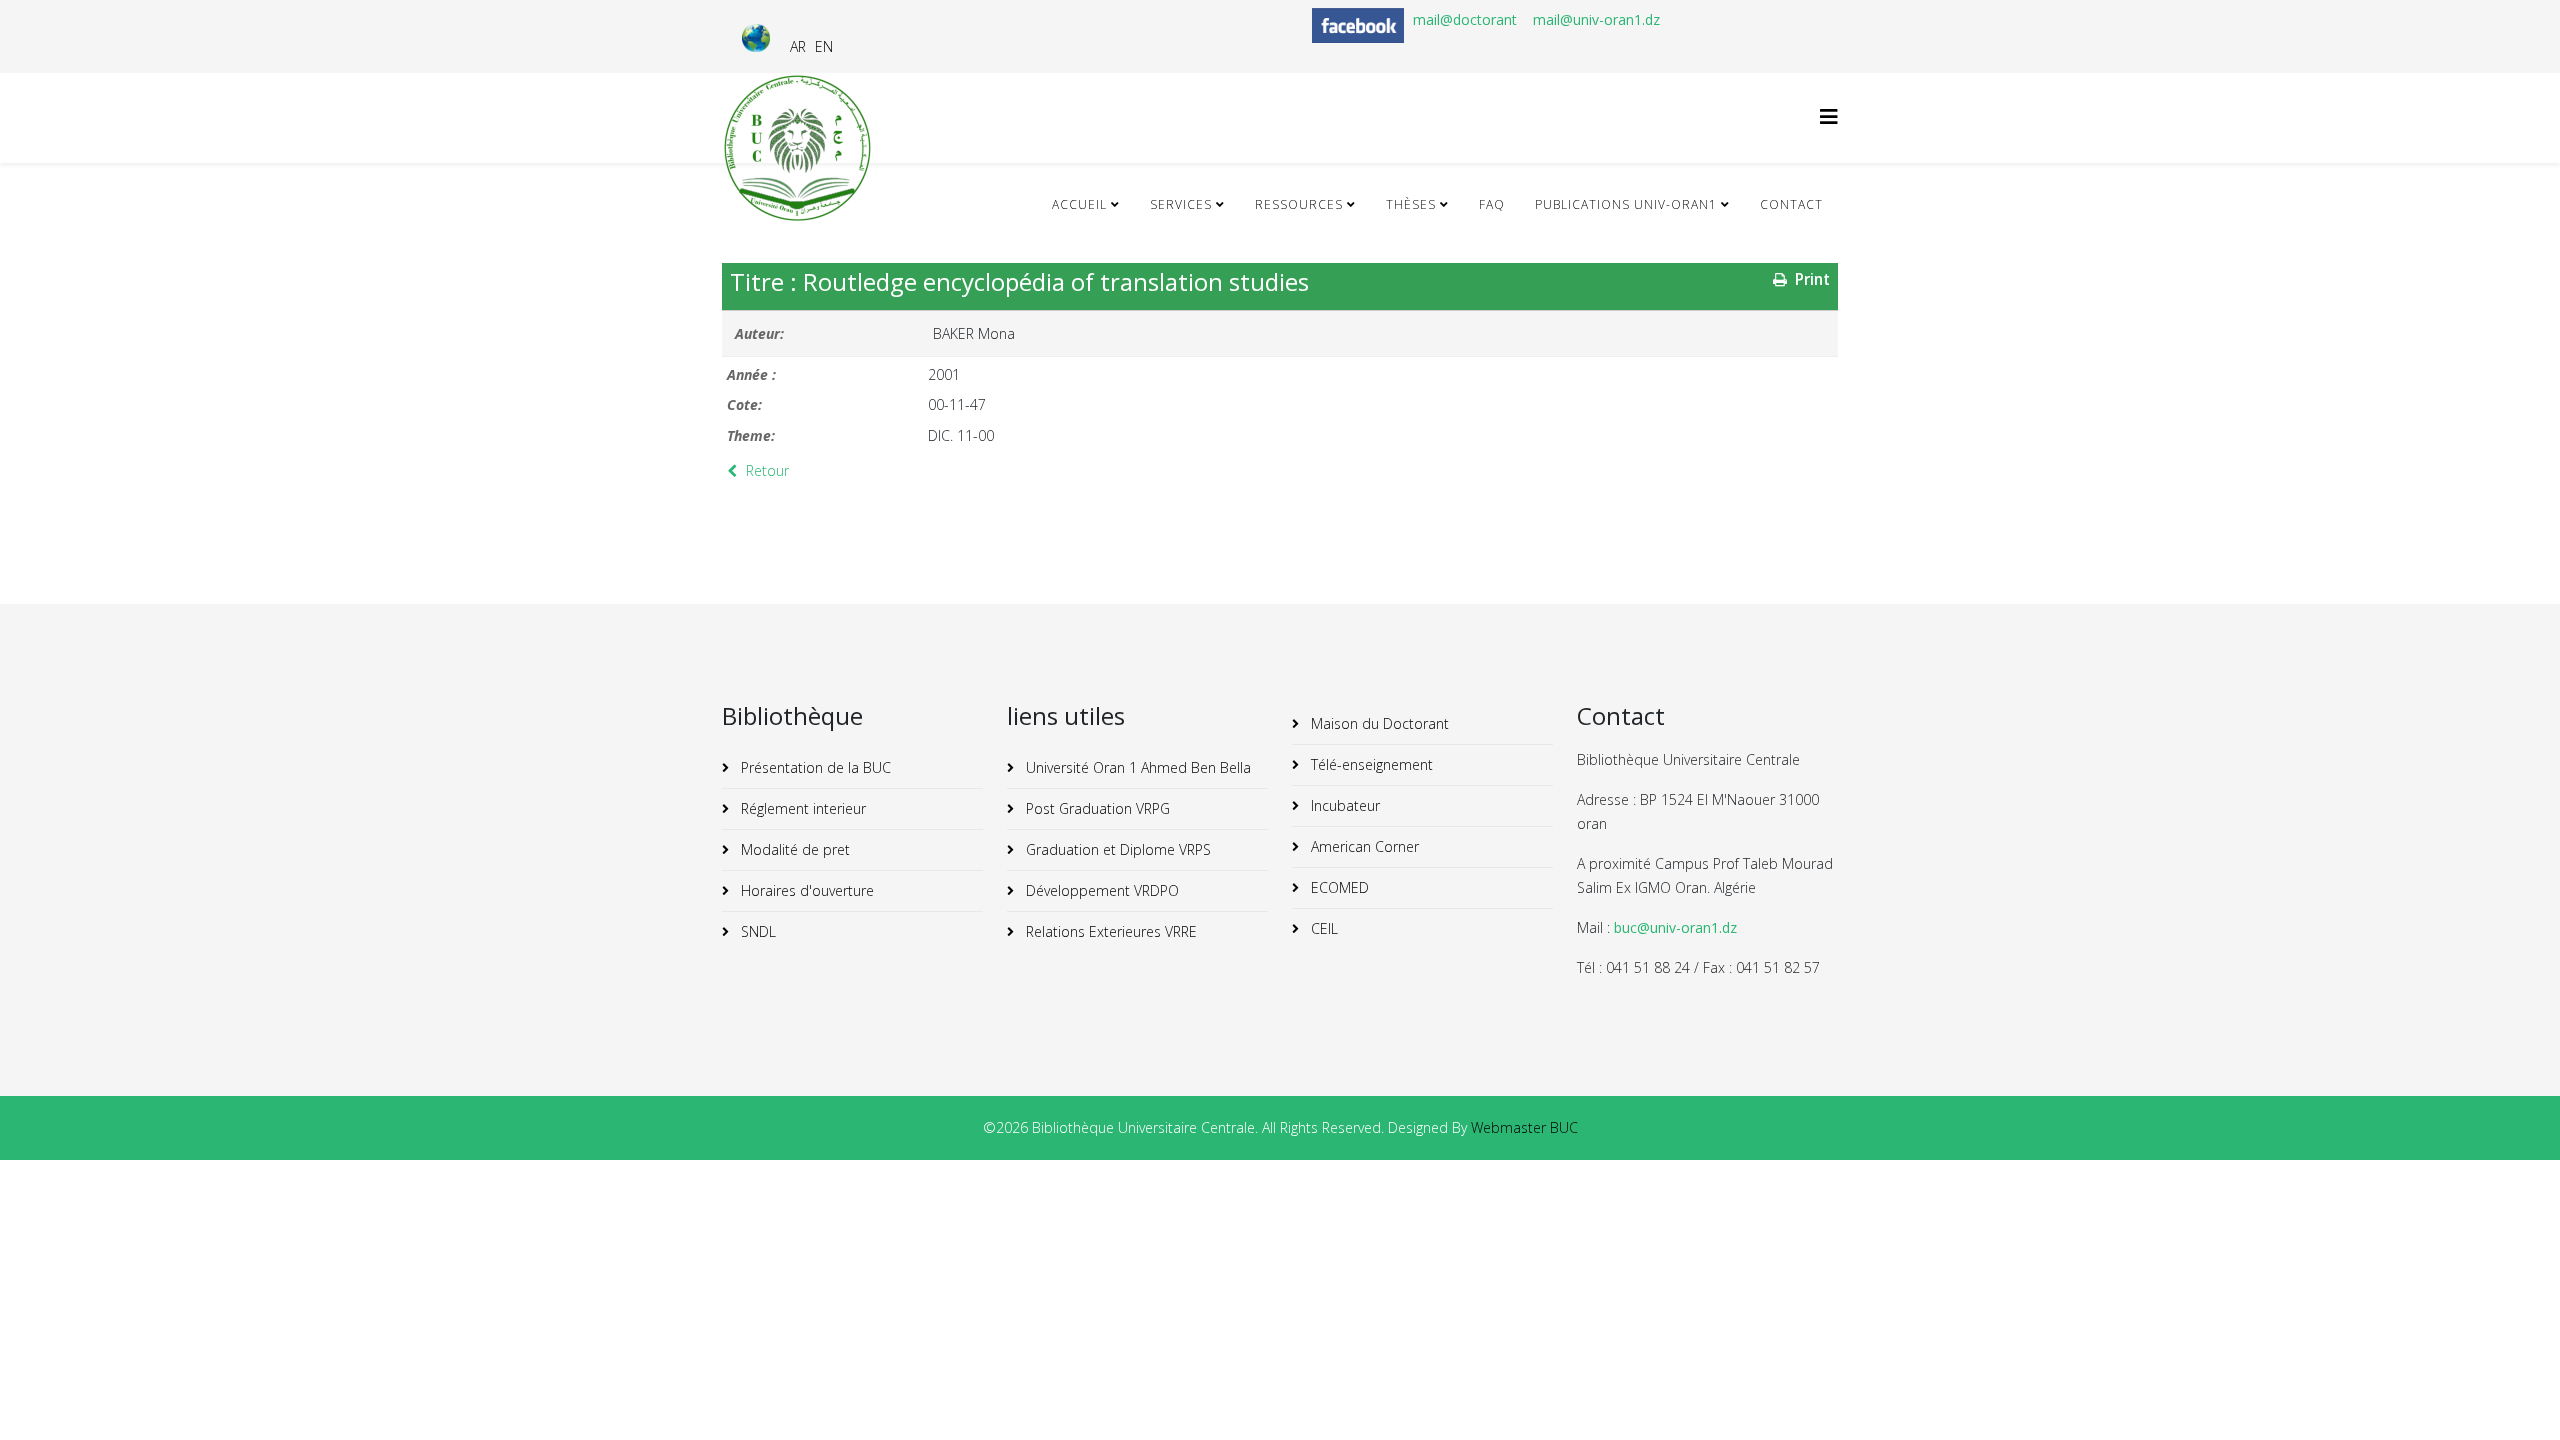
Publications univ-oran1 (1626, 204)
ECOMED (1338, 887)
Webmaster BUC (1524, 1127)
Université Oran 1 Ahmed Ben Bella (1136, 767)
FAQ (1492, 204)
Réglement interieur (801, 808)
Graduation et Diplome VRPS (1116, 849)
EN (824, 46)
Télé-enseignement (1370, 764)
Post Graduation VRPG (1096, 808)
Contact (1791, 204)
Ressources (1299, 204)
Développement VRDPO (1100, 890)
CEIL (1322, 928)
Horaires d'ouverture (805, 890)
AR (798, 46)
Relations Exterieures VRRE (1109, 931)
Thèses (1411, 204)
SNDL (756, 931)
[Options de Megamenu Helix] (1829, 116)
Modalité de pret (793, 849)
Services (1181, 204)
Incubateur (1343, 805)
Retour (765, 470)
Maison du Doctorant (1378, 723)
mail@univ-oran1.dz (1596, 19)
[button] (2515, 1395)
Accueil (1079, 204)
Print (1810, 279)
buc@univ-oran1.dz (1675, 927)
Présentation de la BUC (814, 767)
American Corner (1363, 846)
